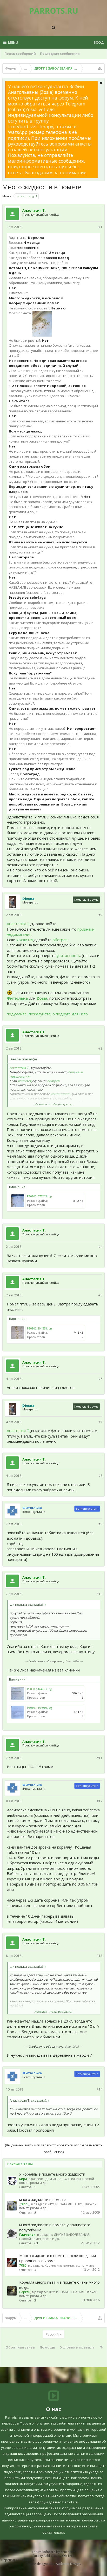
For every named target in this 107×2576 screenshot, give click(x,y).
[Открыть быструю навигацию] (100, 69)
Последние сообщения (60, 54)
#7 (100, 1422)
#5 (100, 1295)
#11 (99, 1758)
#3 (100, 1048)
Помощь (47, 2347)
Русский (52, 2334)
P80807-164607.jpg (39, 1689)
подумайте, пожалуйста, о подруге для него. (48, 1014)
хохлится (25, 940)
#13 (99, 1956)
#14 (99, 2089)
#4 (100, 1247)
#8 (100, 1476)
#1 (100, 227)
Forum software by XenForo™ (54, 2552)
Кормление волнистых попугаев (69, 2265)
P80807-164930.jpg (39, 1708)
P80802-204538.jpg (39, 1328)
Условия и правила (77, 2347)
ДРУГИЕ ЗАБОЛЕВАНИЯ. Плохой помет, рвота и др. (57, 2181)
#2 (100, 915)
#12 (99, 1801)
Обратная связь (20, 2347)
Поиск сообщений (20, 54)
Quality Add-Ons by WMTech (53, 2556)
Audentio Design (68, 2564)
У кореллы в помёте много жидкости (52, 2174)
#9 (100, 1524)
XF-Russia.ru (25, 2560)
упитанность (68, 955)
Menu (13, 42)
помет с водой (27, 196)
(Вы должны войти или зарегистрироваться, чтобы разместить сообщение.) (54, 2149)
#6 (100, 1379)
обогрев (60, 940)
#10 (99, 1594)
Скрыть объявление (101, 83)
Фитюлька (17, 998)
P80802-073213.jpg (39, 1196)
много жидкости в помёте (42, 2199)
